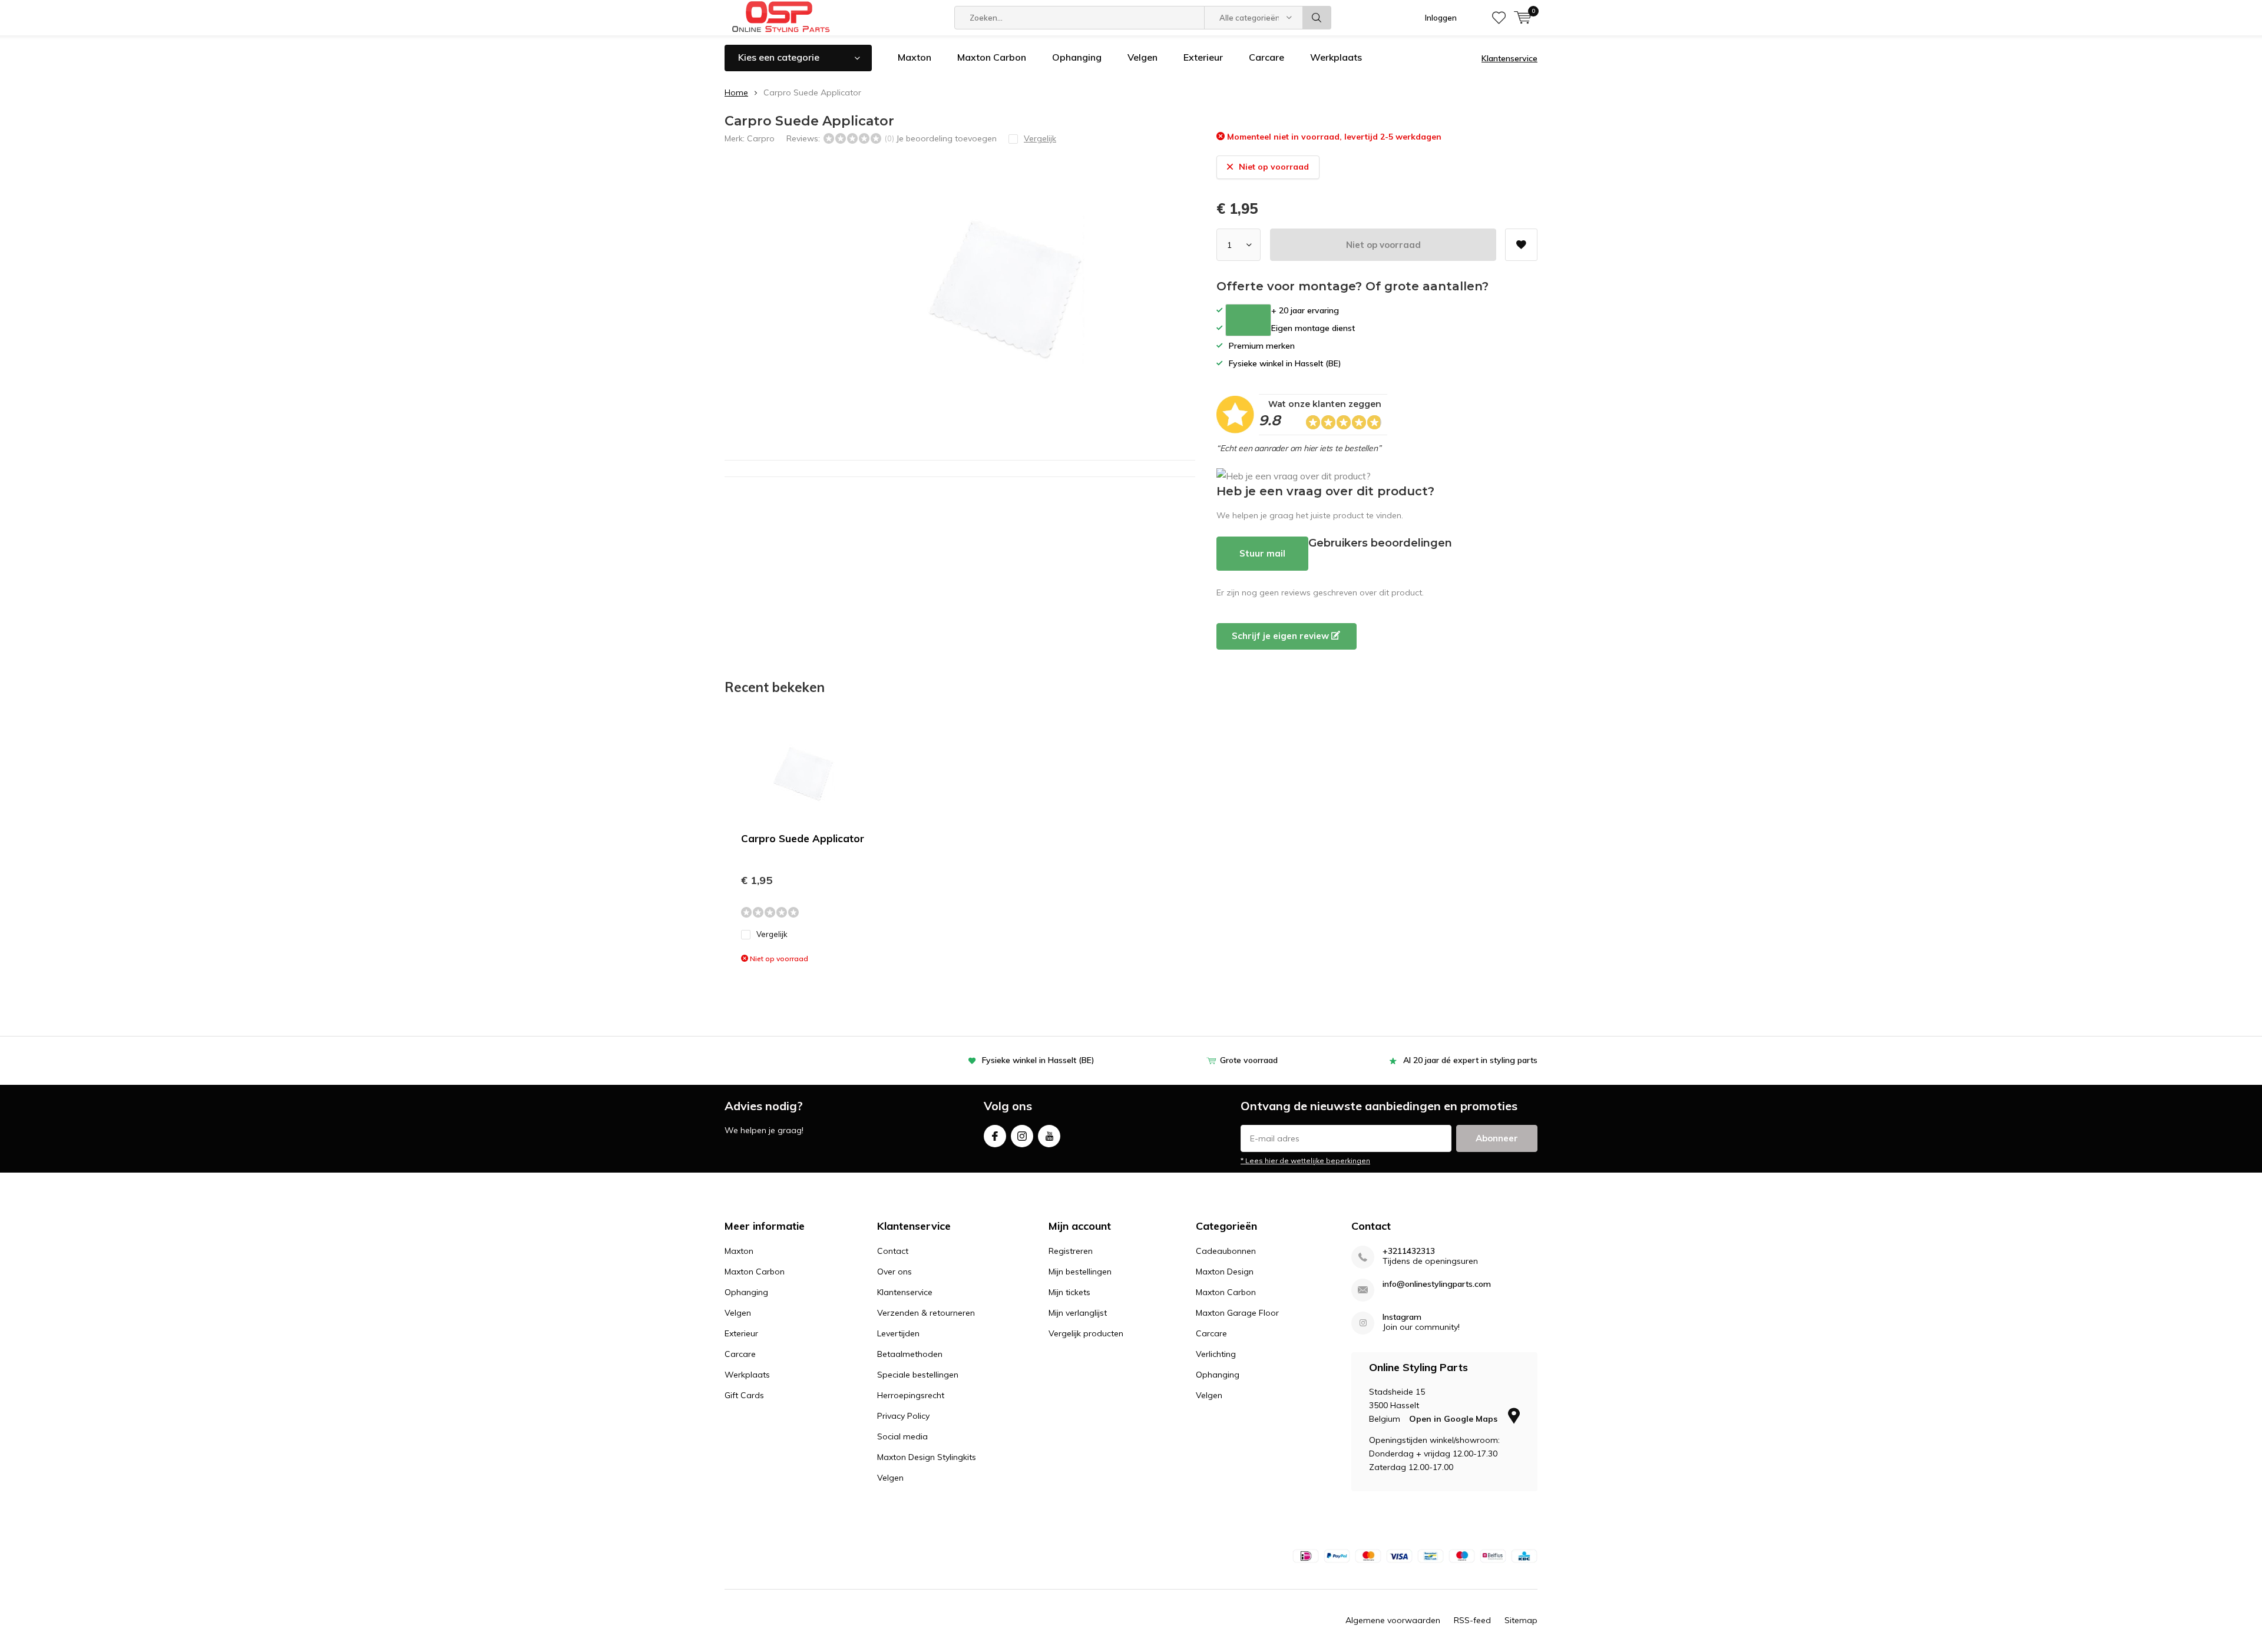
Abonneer (1497, 1138)
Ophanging (1077, 57)
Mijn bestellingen (1080, 1272)
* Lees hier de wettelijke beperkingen (1305, 1161)
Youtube (1049, 1136)
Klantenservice (1509, 58)
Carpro (761, 138)
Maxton (915, 57)
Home (736, 92)
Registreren (1071, 1251)
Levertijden (898, 1333)
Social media (902, 1436)
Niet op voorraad (1383, 245)
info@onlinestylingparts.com (1437, 1284)
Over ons (894, 1272)
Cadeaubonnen (1226, 1251)
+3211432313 (1409, 1251)
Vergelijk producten (1086, 1333)
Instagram (1022, 1136)
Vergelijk (772, 934)
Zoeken (1317, 18)
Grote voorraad (1249, 1060)
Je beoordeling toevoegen (946, 138)
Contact (893, 1251)
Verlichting (1216, 1354)
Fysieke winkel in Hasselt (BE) (1038, 1060)
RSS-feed (1472, 1620)
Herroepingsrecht (911, 1395)
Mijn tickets (1069, 1292)
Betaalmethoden (910, 1354)
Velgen (1142, 57)
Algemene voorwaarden (1393, 1620)
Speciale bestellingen (918, 1375)
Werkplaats (1336, 57)
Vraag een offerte (1248, 320)
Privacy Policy (903, 1416)
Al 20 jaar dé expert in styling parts (1470, 1060)
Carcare (1266, 57)
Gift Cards (744, 1395)
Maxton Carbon (992, 57)
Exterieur (1203, 57)
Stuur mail (1262, 553)
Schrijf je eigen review (1282, 636)
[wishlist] (1499, 18)
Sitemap (1521, 1620)
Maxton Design (1225, 1272)
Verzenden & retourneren (926, 1313)
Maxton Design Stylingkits (927, 1457)
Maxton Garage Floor (1237, 1313)
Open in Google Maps (1454, 1419)
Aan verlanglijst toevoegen (1521, 245)
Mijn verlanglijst (1078, 1313)
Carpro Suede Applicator (803, 838)
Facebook (995, 1136)
